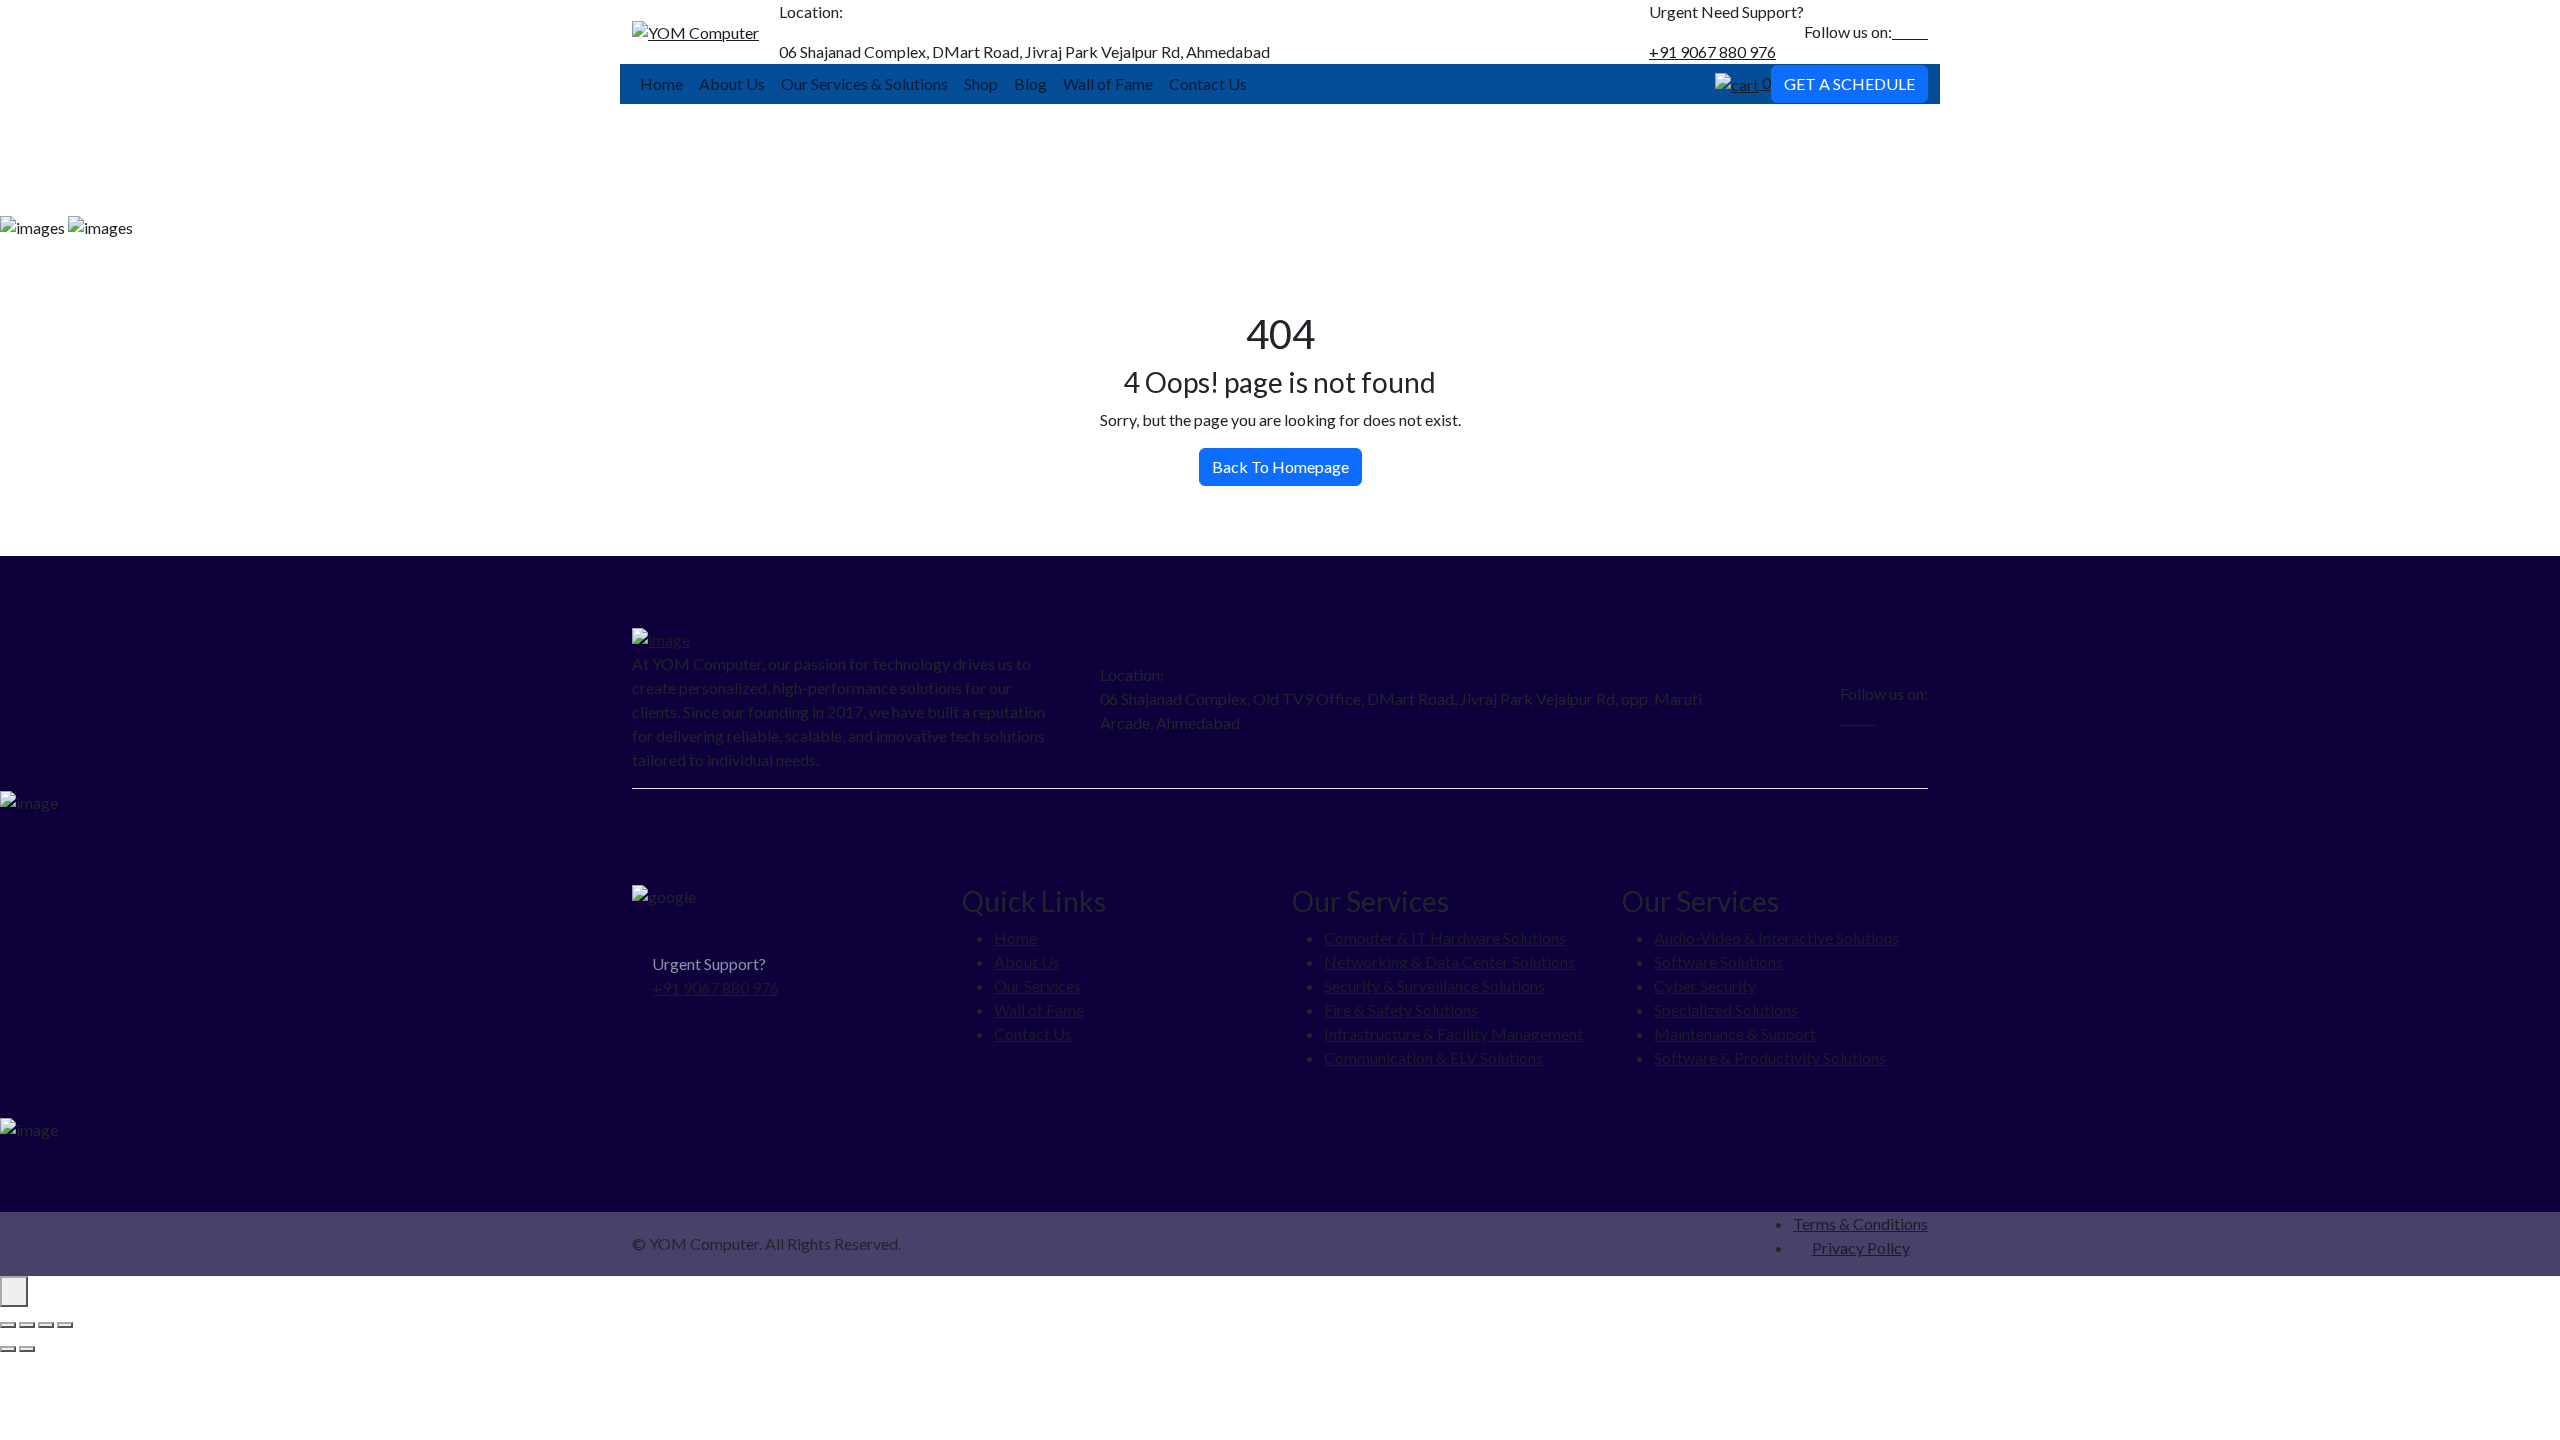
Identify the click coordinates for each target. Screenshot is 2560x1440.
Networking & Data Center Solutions (1449, 961)
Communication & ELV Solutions (1433, 1057)
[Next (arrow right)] (27, 1349)
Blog (1030, 83)
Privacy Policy (1861, 1247)
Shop (981, 83)
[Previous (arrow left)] (8, 1349)
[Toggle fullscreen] (27, 1325)
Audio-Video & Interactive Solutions (1776, 937)
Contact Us (1208, 83)
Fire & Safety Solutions (1401, 1009)
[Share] (46, 1325)
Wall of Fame (1108, 83)
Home (661, 83)
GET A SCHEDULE (1849, 83)
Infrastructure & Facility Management (1453, 1033)
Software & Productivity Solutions (1770, 1057)
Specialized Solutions (1726, 1009)
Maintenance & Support (1735, 1033)
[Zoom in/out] (8, 1325)
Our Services (1037, 985)
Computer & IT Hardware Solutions (1445, 937)
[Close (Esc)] (65, 1325)
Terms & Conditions (1860, 1223)
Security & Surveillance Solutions (1434, 985)
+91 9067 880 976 (1712, 51)
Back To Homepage (1280, 466)
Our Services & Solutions (864, 83)
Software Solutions (1718, 961)
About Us (732, 83)
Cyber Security (1705, 985)
